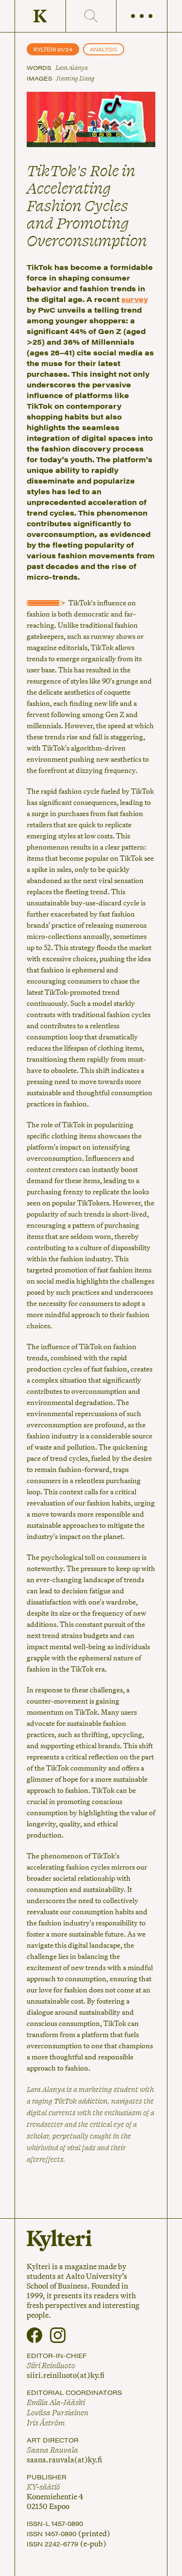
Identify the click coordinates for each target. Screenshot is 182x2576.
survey (135, 299)
